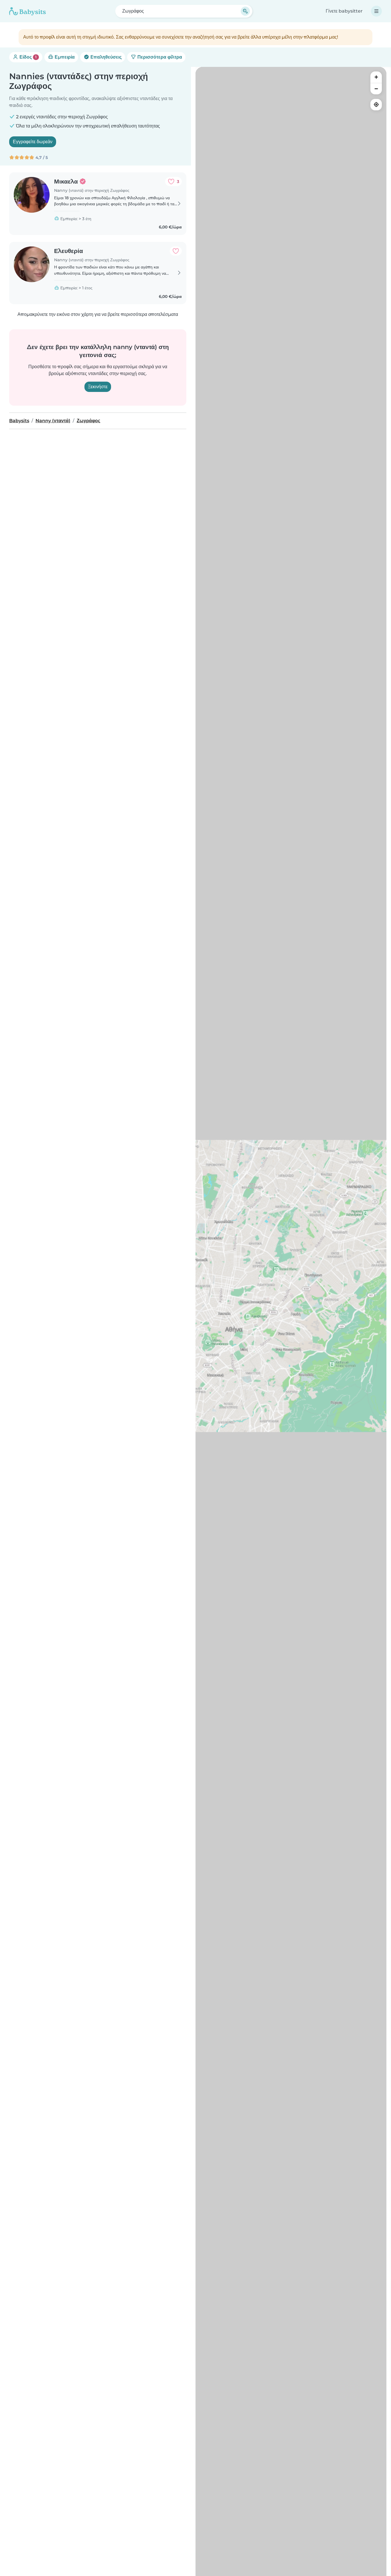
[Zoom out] (376, 89)
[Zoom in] (376, 77)
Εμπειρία (64, 57)
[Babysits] (27, 11)
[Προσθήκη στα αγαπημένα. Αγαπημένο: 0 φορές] (176, 251)
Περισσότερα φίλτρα (159, 57)
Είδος (27, 57)
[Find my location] (376, 105)
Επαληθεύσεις (105, 57)
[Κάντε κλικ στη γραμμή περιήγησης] (376, 11)
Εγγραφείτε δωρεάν (33, 142)
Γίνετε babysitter (344, 11)
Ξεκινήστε (98, 387)
